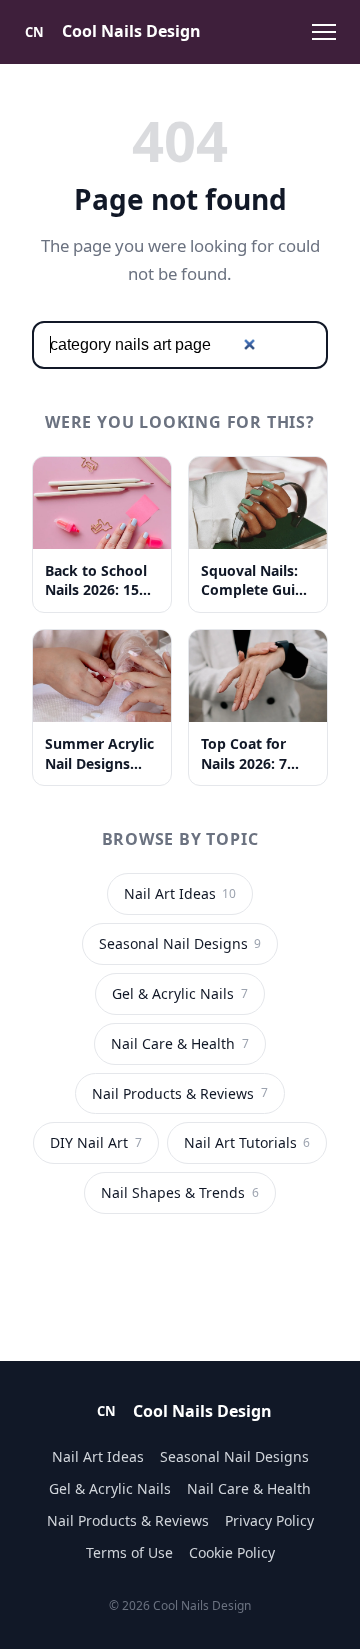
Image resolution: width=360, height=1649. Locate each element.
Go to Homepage (180, 1271)
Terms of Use (129, 1552)
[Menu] (324, 32)
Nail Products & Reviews (179, 1093)
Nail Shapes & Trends (179, 1192)
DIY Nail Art (95, 1142)
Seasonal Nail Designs (180, 943)
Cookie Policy (232, 1552)
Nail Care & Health (179, 1043)
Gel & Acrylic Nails (179, 993)
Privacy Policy (269, 1520)
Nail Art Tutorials (247, 1142)
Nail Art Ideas (180, 893)
